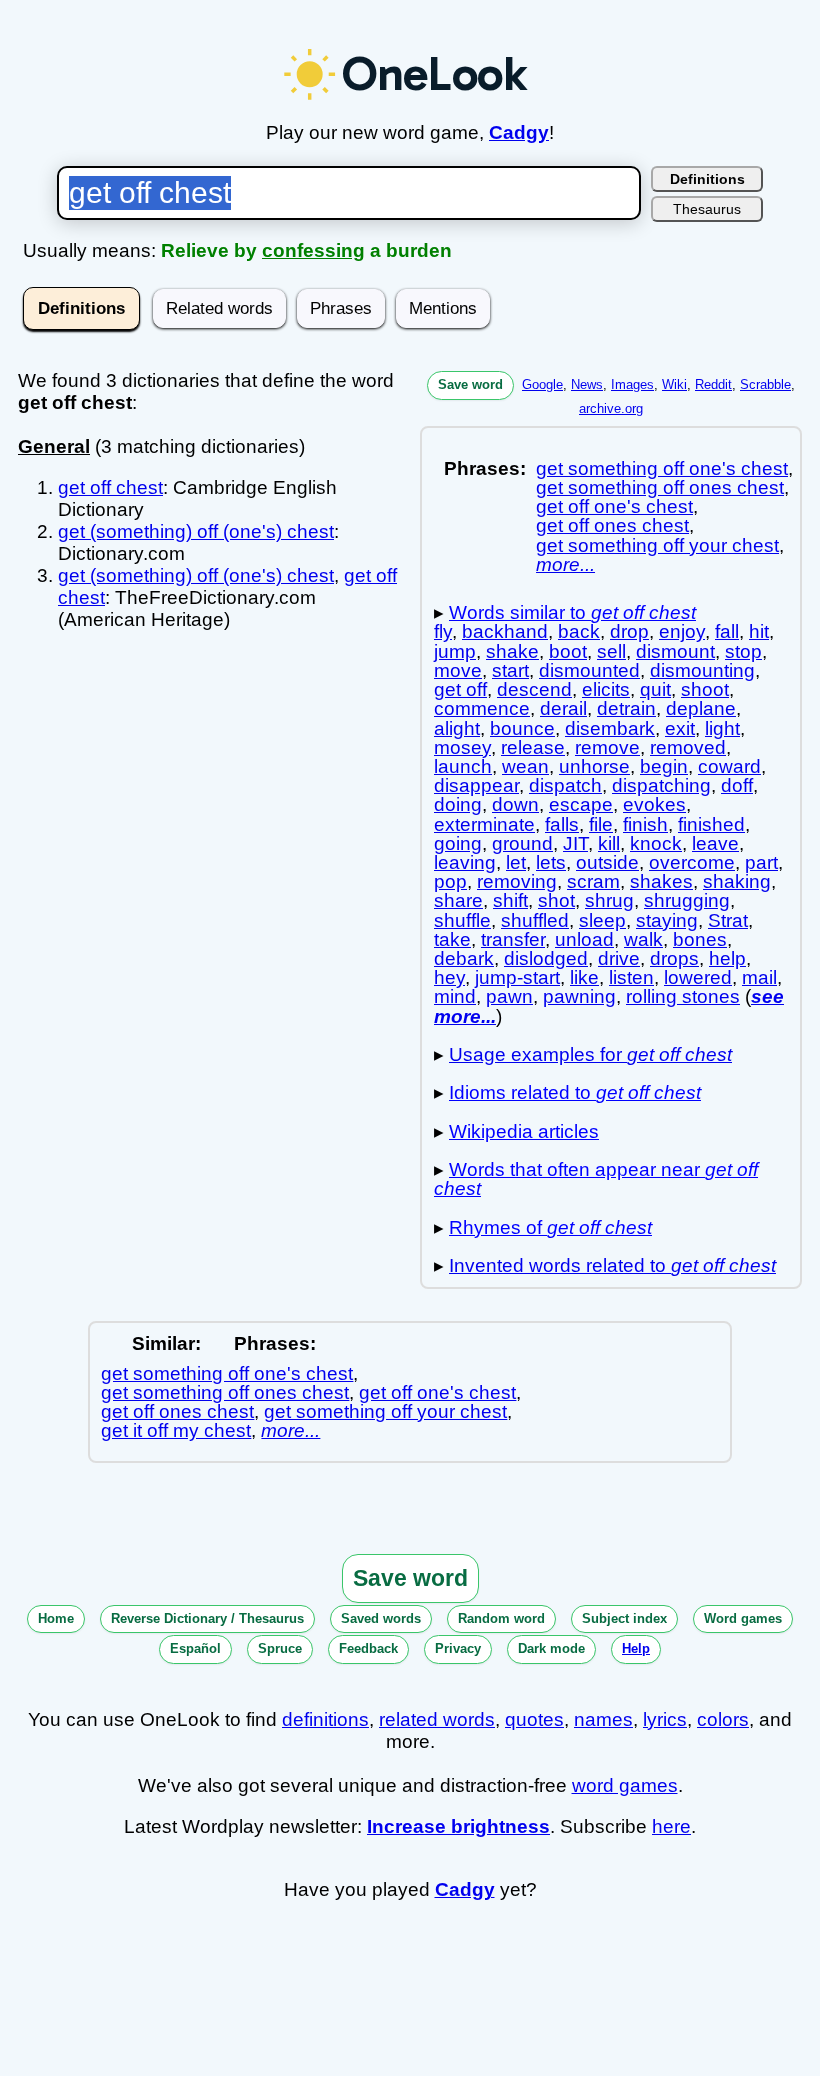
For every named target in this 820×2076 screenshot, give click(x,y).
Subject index (624, 1618)
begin (664, 766)
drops (674, 958)
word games (625, 1785)
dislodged (546, 958)
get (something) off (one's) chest (196, 531)
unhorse (594, 766)
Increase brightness (458, 1826)
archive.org (611, 408)
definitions (325, 1719)
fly (443, 631)
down (515, 804)
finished (711, 824)
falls (562, 824)
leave (715, 843)
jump (455, 651)
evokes (654, 804)
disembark (610, 728)
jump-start (517, 977)
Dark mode (551, 1648)
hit (759, 631)
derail (563, 708)
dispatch (565, 785)
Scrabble (765, 384)
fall (727, 631)
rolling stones (683, 996)
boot (568, 651)
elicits (606, 689)
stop (743, 651)
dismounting (702, 670)
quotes (534, 1719)
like (584, 977)
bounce (522, 728)
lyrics (665, 1719)
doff (737, 785)
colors (723, 1719)
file (601, 824)
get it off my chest (176, 1430)
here (671, 1826)
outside (607, 862)
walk (643, 939)
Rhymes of (550, 1227)
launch (463, 766)
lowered (698, 977)
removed (688, 747)
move (458, 670)
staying (667, 920)
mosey (462, 747)
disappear (476, 785)
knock (656, 843)
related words (437, 1719)
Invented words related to (612, 1265)
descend (534, 689)
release (533, 747)
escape (581, 804)
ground (522, 843)
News (587, 384)
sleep (602, 920)
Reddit (713, 384)
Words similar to (572, 612)
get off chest (110, 487)
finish (645, 824)
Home (56, 1618)
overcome (692, 862)
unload (584, 939)
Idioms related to (575, 1092)
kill (609, 843)
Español (195, 1648)
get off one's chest (614, 506)
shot (556, 900)
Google (542, 384)
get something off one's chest (662, 468)
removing (517, 881)
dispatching (661, 785)
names (603, 1719)
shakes (661, 881)
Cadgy (519, 132)
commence (482, 708)
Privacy (458, 1648)
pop (450, 881)
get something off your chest (657, 545)
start (510, 670)
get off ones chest (612, 525)
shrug (609, 900)
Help (636, 1648)
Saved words (381, 1618)
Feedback (368, 1648)
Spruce (280, 1648)
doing (458, 804)
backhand (505, 631)
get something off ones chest (660, 487)
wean (525, 766)
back (579, 631)
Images (632, 384)
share (458, 900)
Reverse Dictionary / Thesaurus (207, 1618)
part (761, 862)
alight (457, 728)
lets (551, 862)
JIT (575, 843)
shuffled (535, 920)
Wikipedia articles (524, 1131)
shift (510, 900)
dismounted (589, 670)
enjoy (682, 631)
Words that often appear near (596, 1179)
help (727, 958)
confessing (313, 250)
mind (455, 996)
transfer (513, 939)
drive (619, 958)
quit (655, 689)
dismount (675, 651)
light (722, 728)
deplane (701, 708)
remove (607, 747)
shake (512, 651)
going (458, 843)
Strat (728, 920)
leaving (465, 862)
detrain (626, 708)
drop (629, 631)
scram (593, 881)
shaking (737, 881)
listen (631, 977)
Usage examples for (590, 1054)
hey (449, 977)
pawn (509, 996)
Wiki (674, 384)
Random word (501, 1618)
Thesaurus (707, 209)
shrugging (687, 900)
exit (680, 728)
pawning (579, 996)
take (452, 939)
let (516, 862)
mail (759, 977)
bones (700, 939)
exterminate (484, 824)
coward (729, 766)
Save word (470, 384)
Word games (743, 1618)
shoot (705, 689)
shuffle (462, 920)
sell (611, 651)
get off (460, 689)
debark (464, 958)
